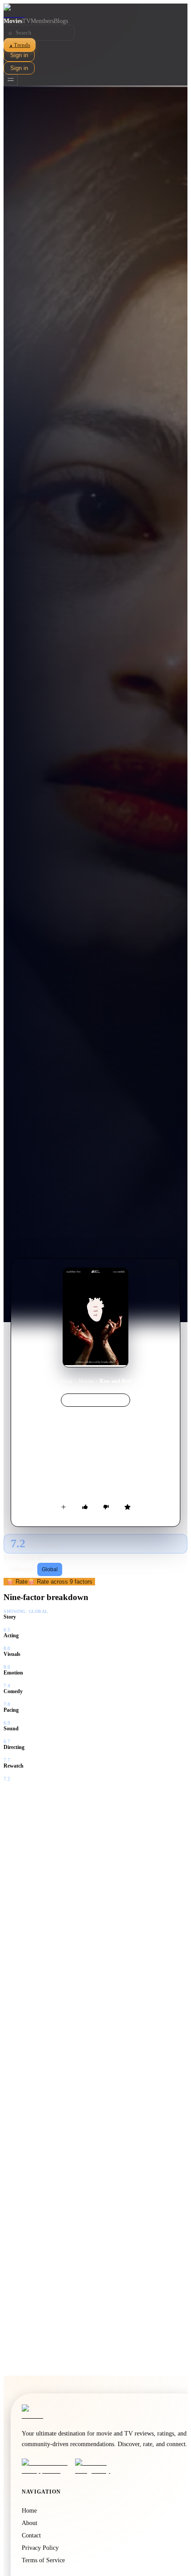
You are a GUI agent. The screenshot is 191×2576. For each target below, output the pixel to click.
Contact (31, 2535)
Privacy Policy (40, 2548)
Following (21, 1569)
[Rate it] (127, 1507)
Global (50, 1569)
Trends (20, 45)
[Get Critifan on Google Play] (99, 2467)
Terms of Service (43, 2560)
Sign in (19, 55)
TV (26, 21)
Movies (13, 21)
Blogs (61, 21)
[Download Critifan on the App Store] (46, 2467)
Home (66, 1381)
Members (42, 21)
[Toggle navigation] (11, 80)
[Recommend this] (85, 1507)
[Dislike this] (106, 1507)
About (30, 2523)
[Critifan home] (95, 11)
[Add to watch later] (64, 1507)
